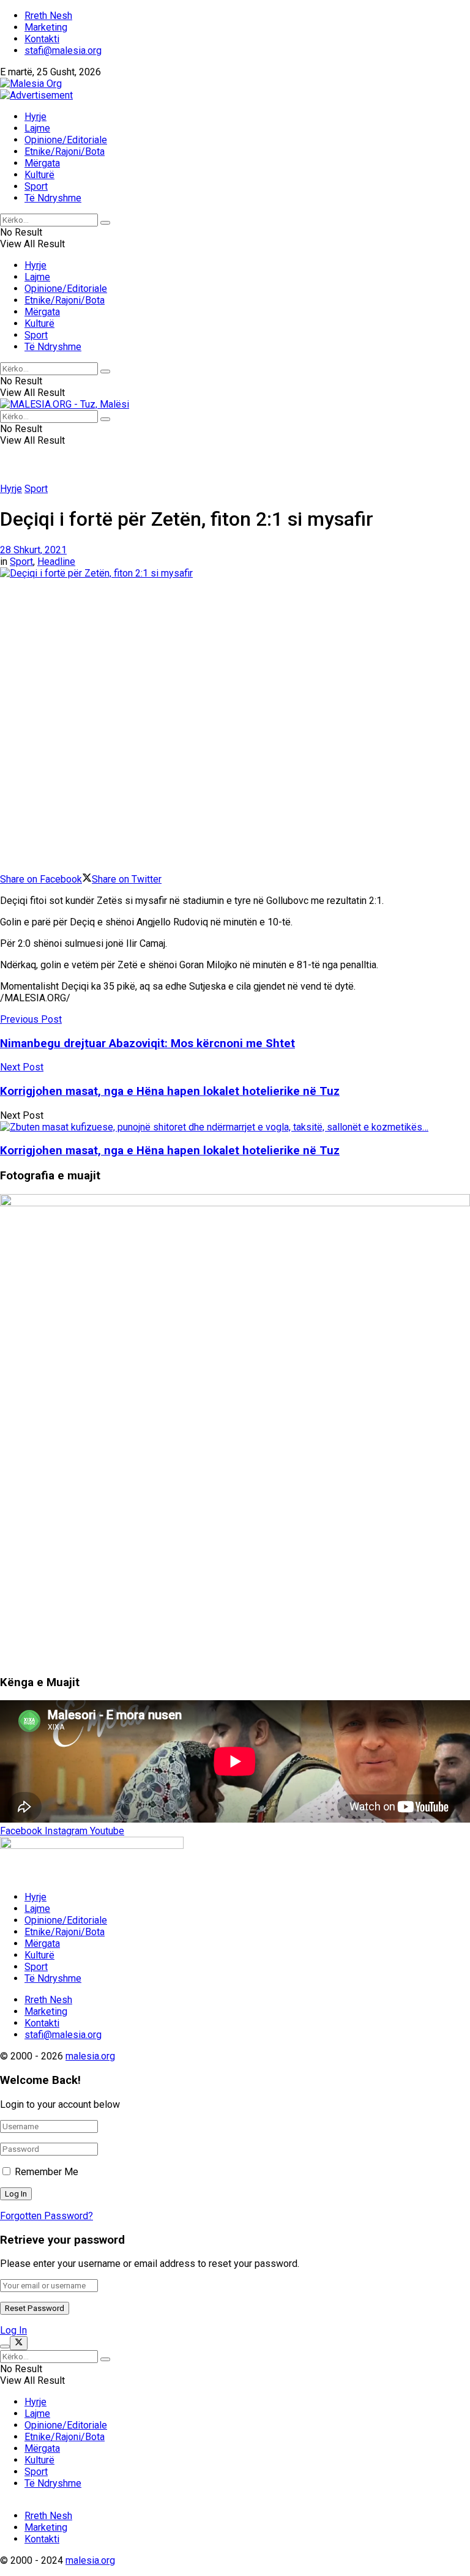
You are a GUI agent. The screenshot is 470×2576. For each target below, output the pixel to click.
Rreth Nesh (48, 16)
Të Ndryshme (53, 198)
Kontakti (42, 39)
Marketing (46, 27)
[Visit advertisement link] (36, 95)
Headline (56, 562)
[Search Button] (105, 223)
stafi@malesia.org (63, 50)
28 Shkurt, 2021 (33, 550)
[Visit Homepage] (31, 84)
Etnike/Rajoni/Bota (65, 151)
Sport (36, 186)
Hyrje (35, 117)
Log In (13, 2330)
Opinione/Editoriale (66, 140)
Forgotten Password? (47, 2216)
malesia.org (90, 2056)
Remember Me (47, 2172)
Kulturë (39, 175)
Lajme (37, 128)
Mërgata (42, 163)
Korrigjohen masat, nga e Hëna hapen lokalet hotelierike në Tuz (170, 1151)
